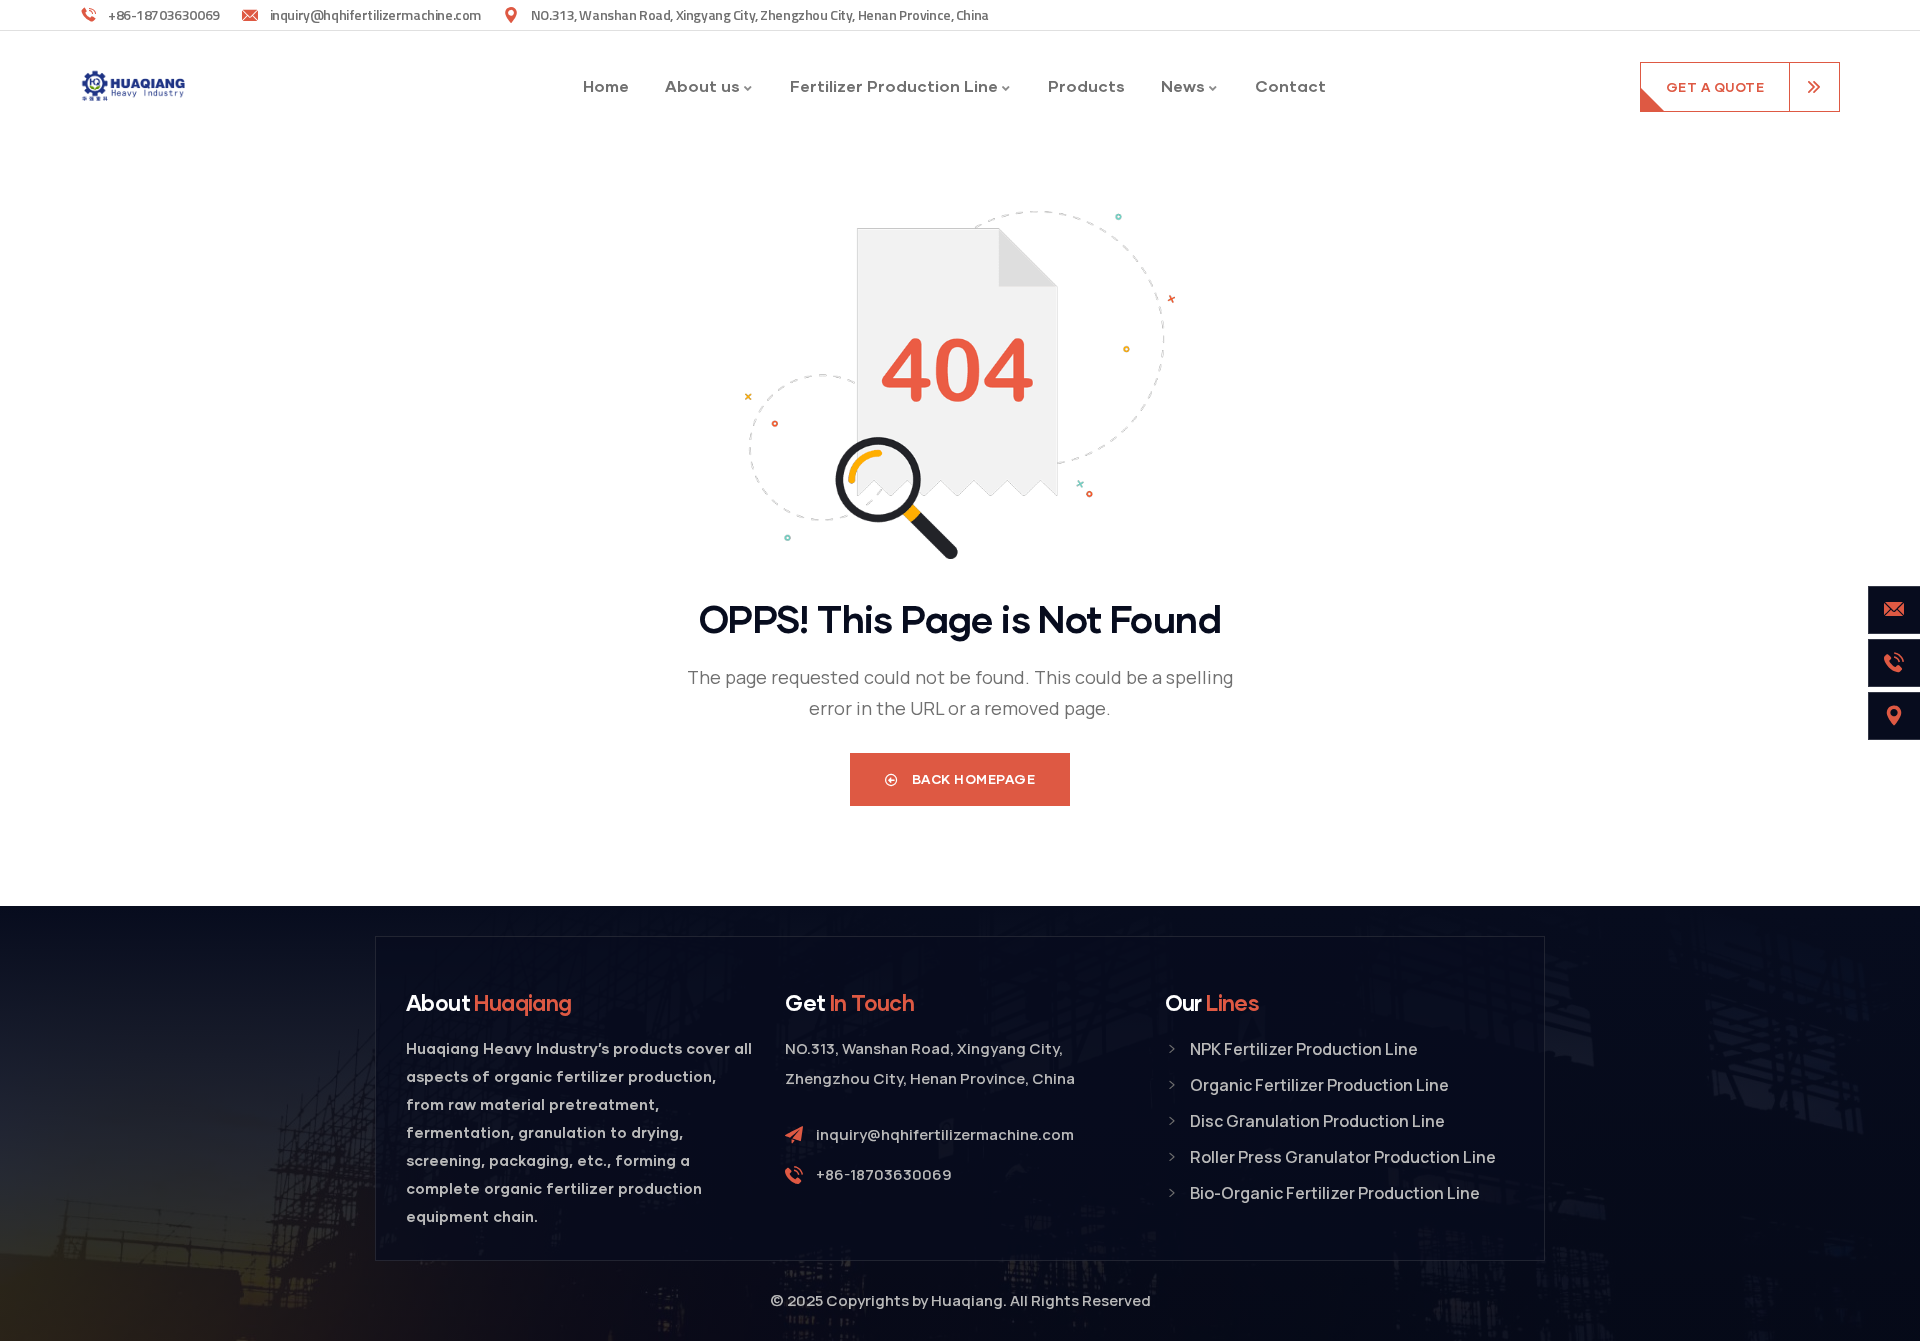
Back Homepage (971, 779)
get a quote (1715, 87)
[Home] (135, 86)
